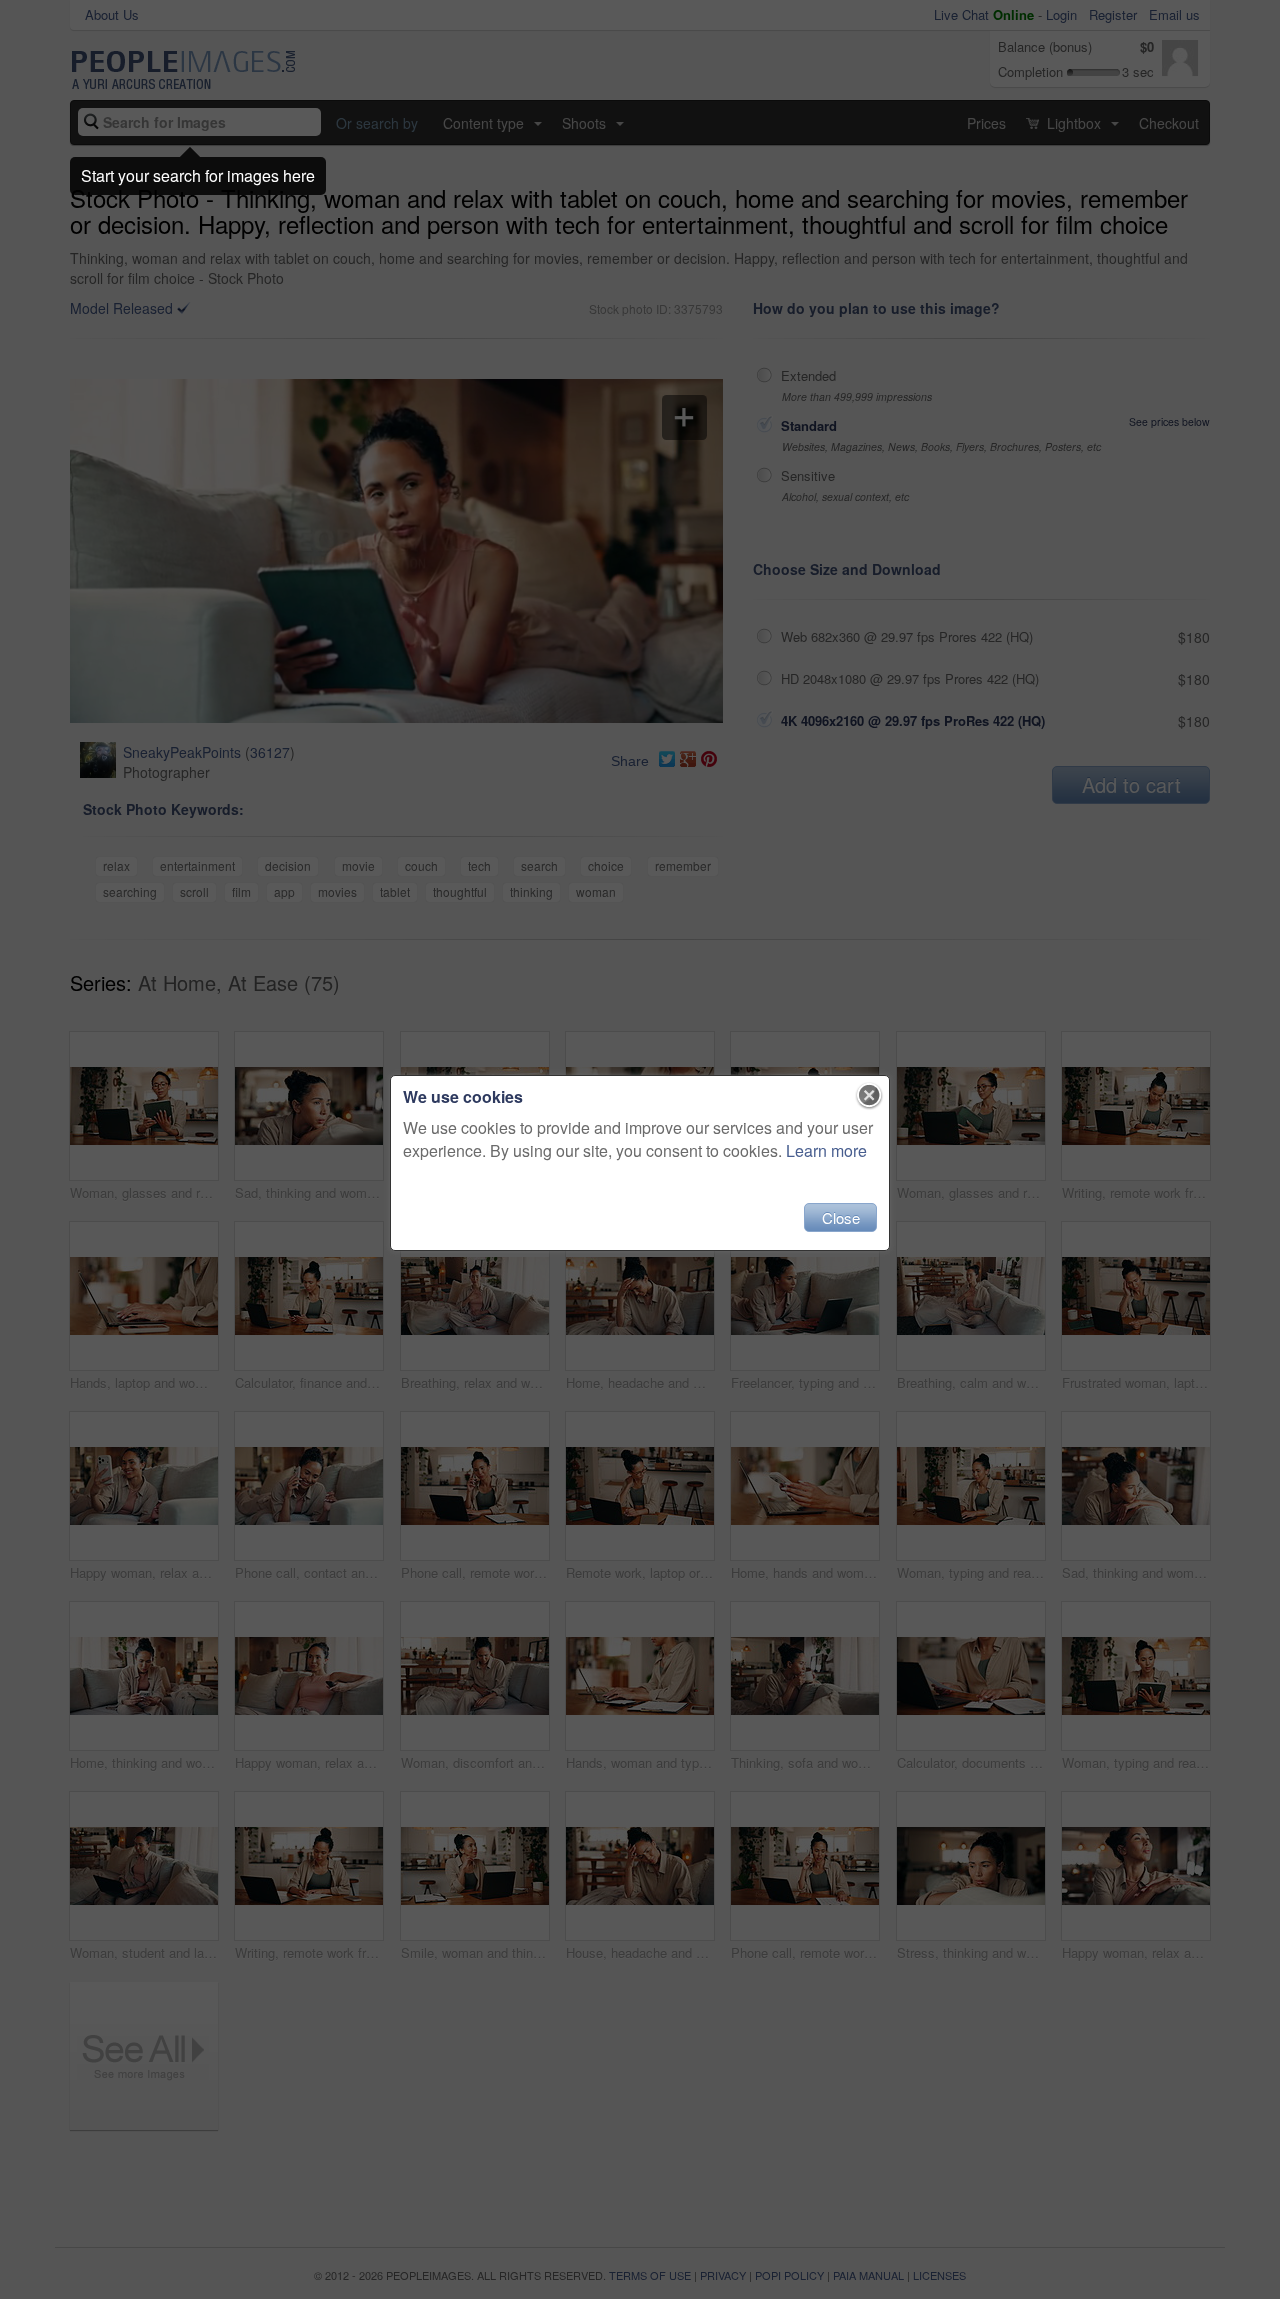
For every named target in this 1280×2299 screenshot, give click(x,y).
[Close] (869, 1096)
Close (841, 1217)
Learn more (826, 1150)
